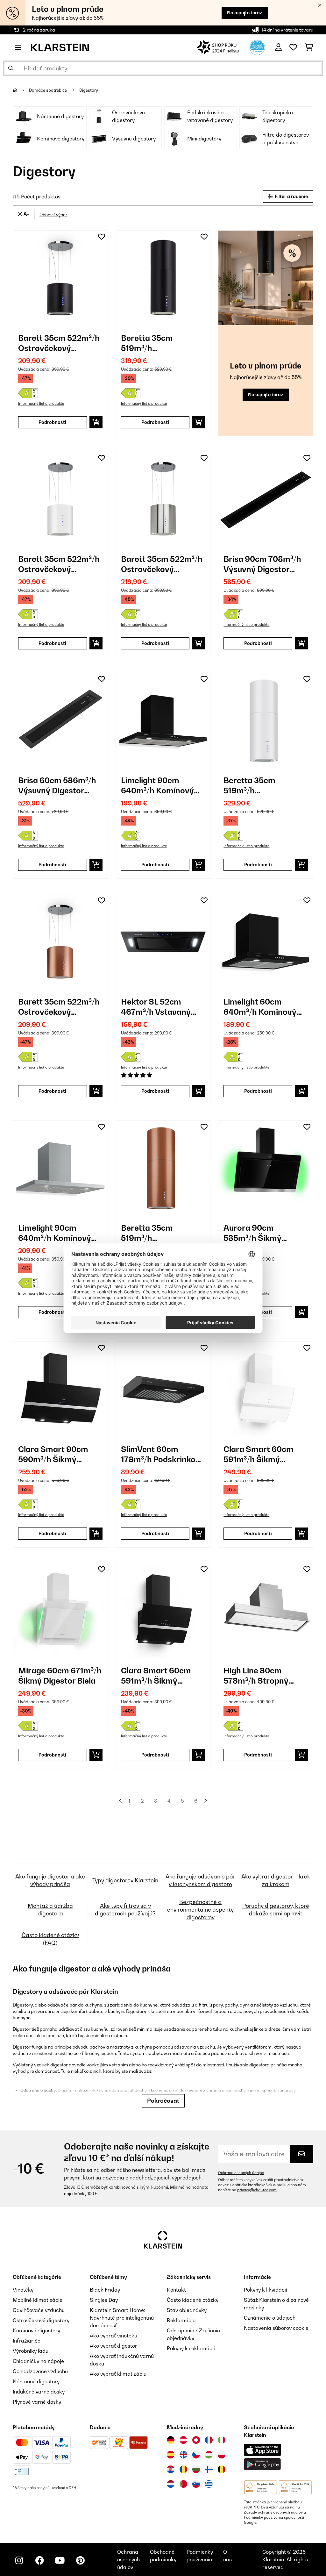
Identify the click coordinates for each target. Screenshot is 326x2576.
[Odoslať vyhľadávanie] (11, 68)
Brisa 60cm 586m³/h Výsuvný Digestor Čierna (57, 786)
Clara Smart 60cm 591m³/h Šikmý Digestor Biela (259, 1454)
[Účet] (278, 47)
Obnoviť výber (53, 215)
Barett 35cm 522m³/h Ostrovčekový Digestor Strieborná (162, 564)
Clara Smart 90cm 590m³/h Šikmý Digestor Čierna (53, 1454)
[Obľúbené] (293, 47)
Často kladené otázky (193, 2300)
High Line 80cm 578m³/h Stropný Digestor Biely (256, 1676)
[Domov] (21, 90)
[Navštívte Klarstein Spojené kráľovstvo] (183, 2455)
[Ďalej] (205, 1801)
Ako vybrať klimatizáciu (118, 2374)
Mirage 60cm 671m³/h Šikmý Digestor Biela (60, 1676)
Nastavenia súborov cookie (276, 2328)
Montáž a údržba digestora (50, 1910)
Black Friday (105, 2290)
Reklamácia (181, 2320)
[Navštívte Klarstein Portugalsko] (183, 2484)
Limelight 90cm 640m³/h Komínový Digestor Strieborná (56, 1233)
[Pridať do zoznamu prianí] (102, 237)
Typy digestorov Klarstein (125, 1880)
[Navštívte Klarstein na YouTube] (60, 2560)
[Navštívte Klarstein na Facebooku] (39, 2560)
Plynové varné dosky (37, 2402)
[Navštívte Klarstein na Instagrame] (19, 2560)
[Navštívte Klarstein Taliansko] (222, 2440)
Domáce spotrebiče (48, 90)
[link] (60, 278)
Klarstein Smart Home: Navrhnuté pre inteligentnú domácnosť (122, 2318)
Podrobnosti (52, 422)
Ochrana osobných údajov (241, 2173)
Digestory (89, 90)
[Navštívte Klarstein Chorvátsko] (171, 2469)
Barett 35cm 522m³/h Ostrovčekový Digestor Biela (59, 564)
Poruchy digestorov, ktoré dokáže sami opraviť (276, 1910)
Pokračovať (163, 2101)
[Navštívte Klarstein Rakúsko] (183, 2440)
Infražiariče (27, 2341)
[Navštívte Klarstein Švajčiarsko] (196, 2440)
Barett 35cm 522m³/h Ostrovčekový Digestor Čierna (59, 343)
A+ (26, 214)
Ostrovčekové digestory (41, 2320)
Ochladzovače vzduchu (40, 2371)
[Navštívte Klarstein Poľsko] (222, 2455)
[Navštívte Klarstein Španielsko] (171, 2455)
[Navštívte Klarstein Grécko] (209, 2484)
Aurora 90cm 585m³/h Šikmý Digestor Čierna (253, 1233)
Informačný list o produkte (41, 404)
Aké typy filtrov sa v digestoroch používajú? (125, 1910)
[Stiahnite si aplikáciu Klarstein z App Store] (263, 2450)
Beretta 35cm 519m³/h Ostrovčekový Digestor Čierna (150, 343)
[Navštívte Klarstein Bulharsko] (196, 2469)
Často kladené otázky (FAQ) (50, 1939)
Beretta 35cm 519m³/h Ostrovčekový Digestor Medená (153, 1233)
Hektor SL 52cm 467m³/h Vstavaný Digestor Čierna (156, 1007)
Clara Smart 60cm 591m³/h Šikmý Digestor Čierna (156, 1676)
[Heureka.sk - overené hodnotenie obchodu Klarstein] (257, 47)
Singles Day (104, 2300)
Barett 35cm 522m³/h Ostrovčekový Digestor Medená (59, 1007)
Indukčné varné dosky (39, 2392)
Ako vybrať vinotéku (113, 2336)
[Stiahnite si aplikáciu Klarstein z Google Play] (262, 2464)
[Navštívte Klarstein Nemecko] (171, 2440)
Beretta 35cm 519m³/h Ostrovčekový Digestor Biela (250, 786)
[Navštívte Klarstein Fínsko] (209, 2469)
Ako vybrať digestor (113, 2346)
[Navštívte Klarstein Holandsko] (171, 2484)
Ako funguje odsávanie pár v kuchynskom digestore (200, 1880)
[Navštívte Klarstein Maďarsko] (209, 2455)
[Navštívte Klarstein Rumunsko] (183, 2469)
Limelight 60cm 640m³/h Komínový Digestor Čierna (260, 1007)
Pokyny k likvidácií (266, 2290)
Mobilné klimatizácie (38, 2300)
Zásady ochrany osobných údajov (273, 2512)
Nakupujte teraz (245, 13)
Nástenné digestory (36, 2381)
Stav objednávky (187, 2310)
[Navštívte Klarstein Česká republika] (196, 2455)
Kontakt (176, 2290)
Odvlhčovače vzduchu (39, 2310)
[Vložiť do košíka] (96, 422)
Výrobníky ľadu (31, 2351)
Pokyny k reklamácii (191, 2348)
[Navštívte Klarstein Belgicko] (222, 2469)
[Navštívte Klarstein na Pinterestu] (80, 2560)
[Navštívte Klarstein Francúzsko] (209, 2440)
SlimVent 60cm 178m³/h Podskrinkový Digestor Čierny (163, 1454)
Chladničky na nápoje (38, 2361)
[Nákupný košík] (309, 47)
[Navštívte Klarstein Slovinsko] (196, 2484)
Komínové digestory (36, 2330)
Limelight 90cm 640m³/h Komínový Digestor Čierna (157, 786)
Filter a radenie (291, 196)
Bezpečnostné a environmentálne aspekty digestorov (200, 1910)
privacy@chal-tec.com (257, 2190)
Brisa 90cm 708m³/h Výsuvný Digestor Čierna (262, 564)
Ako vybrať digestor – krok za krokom (276, 1880)
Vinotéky (23, 2290)
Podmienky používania (263, 2517)
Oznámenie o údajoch (270, 2318)
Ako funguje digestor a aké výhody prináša (50, 1880)
